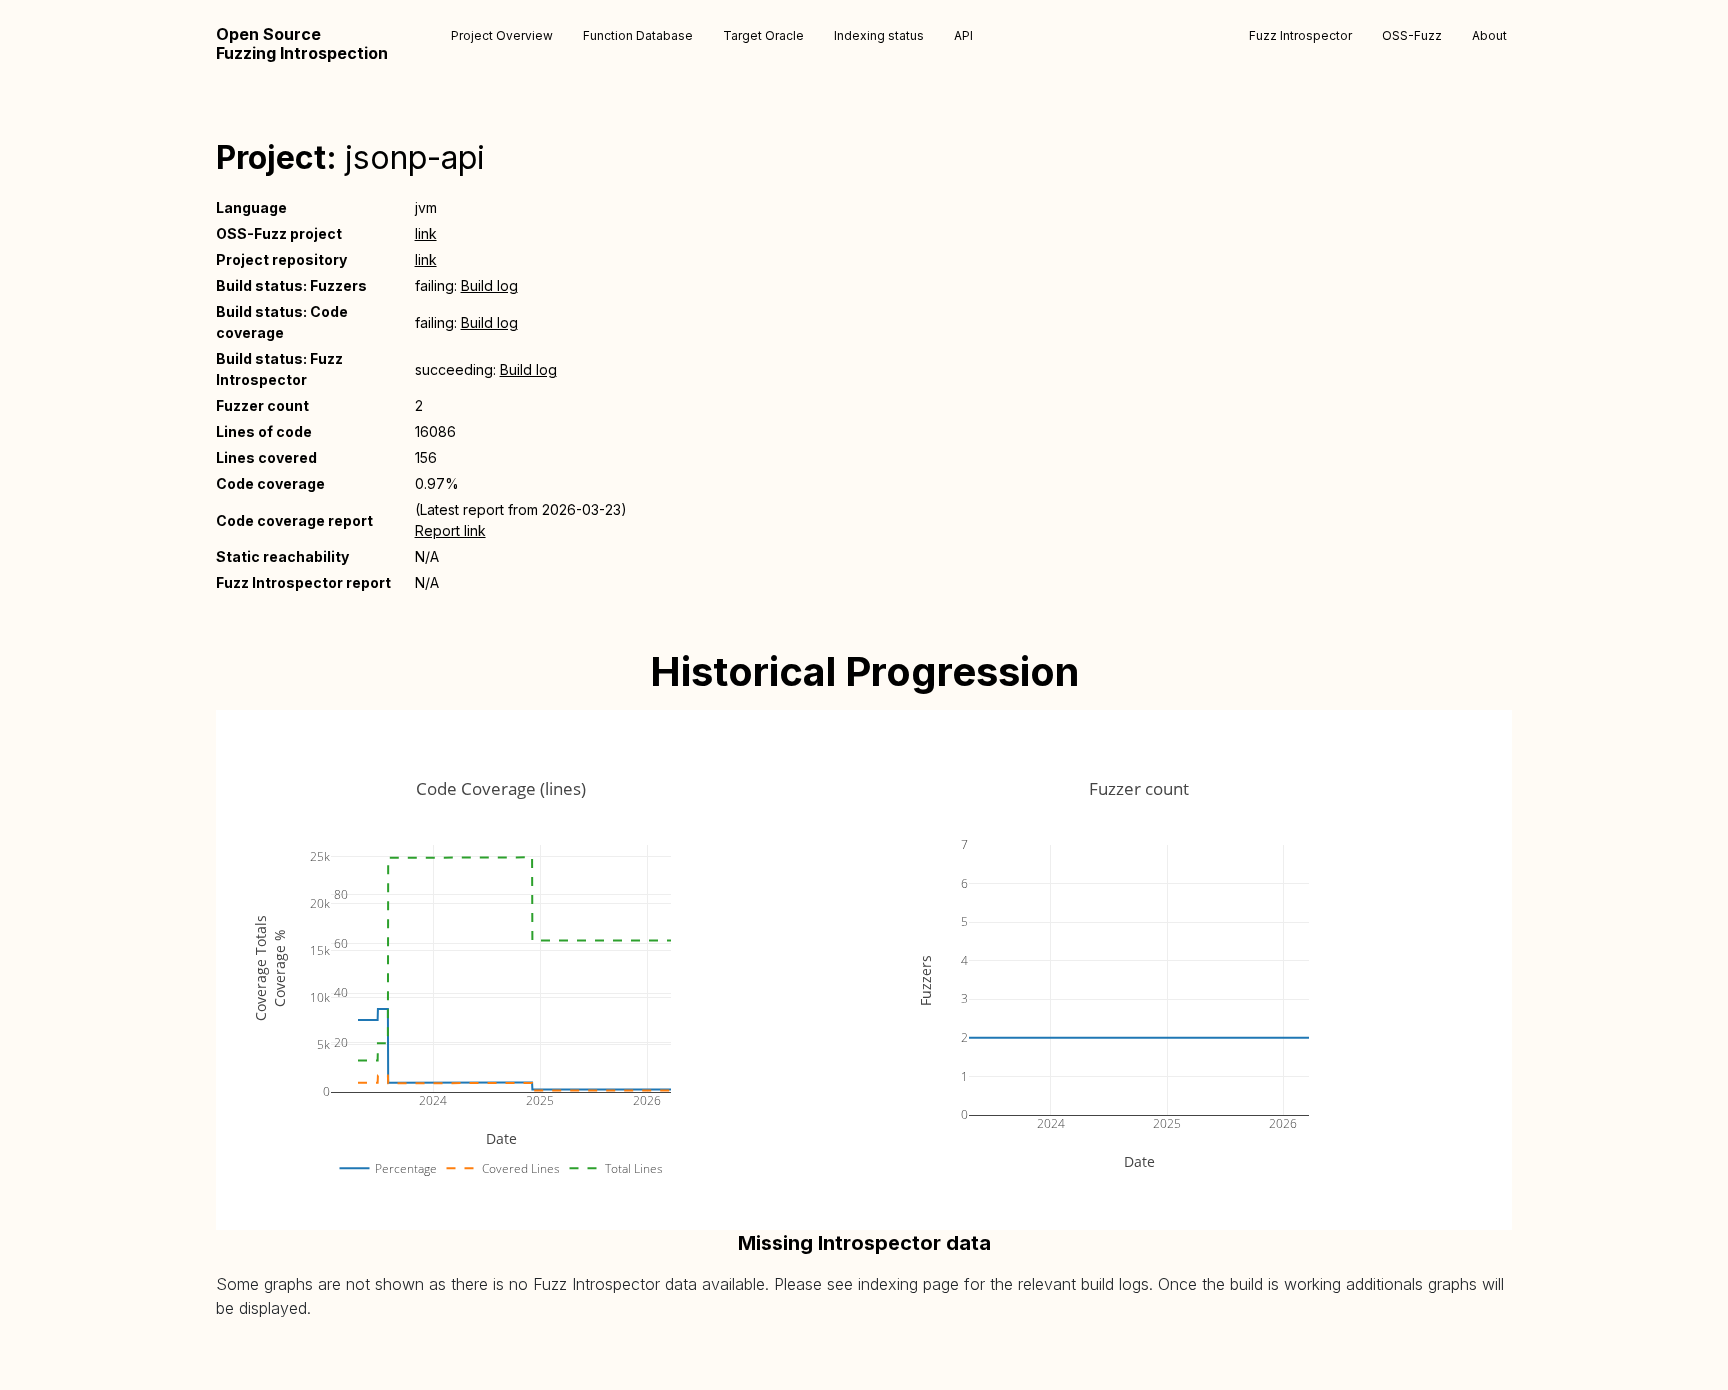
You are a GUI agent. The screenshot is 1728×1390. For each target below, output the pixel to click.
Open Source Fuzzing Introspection (302, 44)
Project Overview (502, 35)
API (963, 35)
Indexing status (879, 35)
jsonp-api (415, 157)
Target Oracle (763, 35)
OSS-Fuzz (1412, 35)
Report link (450, 530)
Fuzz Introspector (1300, 35)
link (426, 233)
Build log (489, 285)
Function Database (638, 35)
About (1489, 35)
